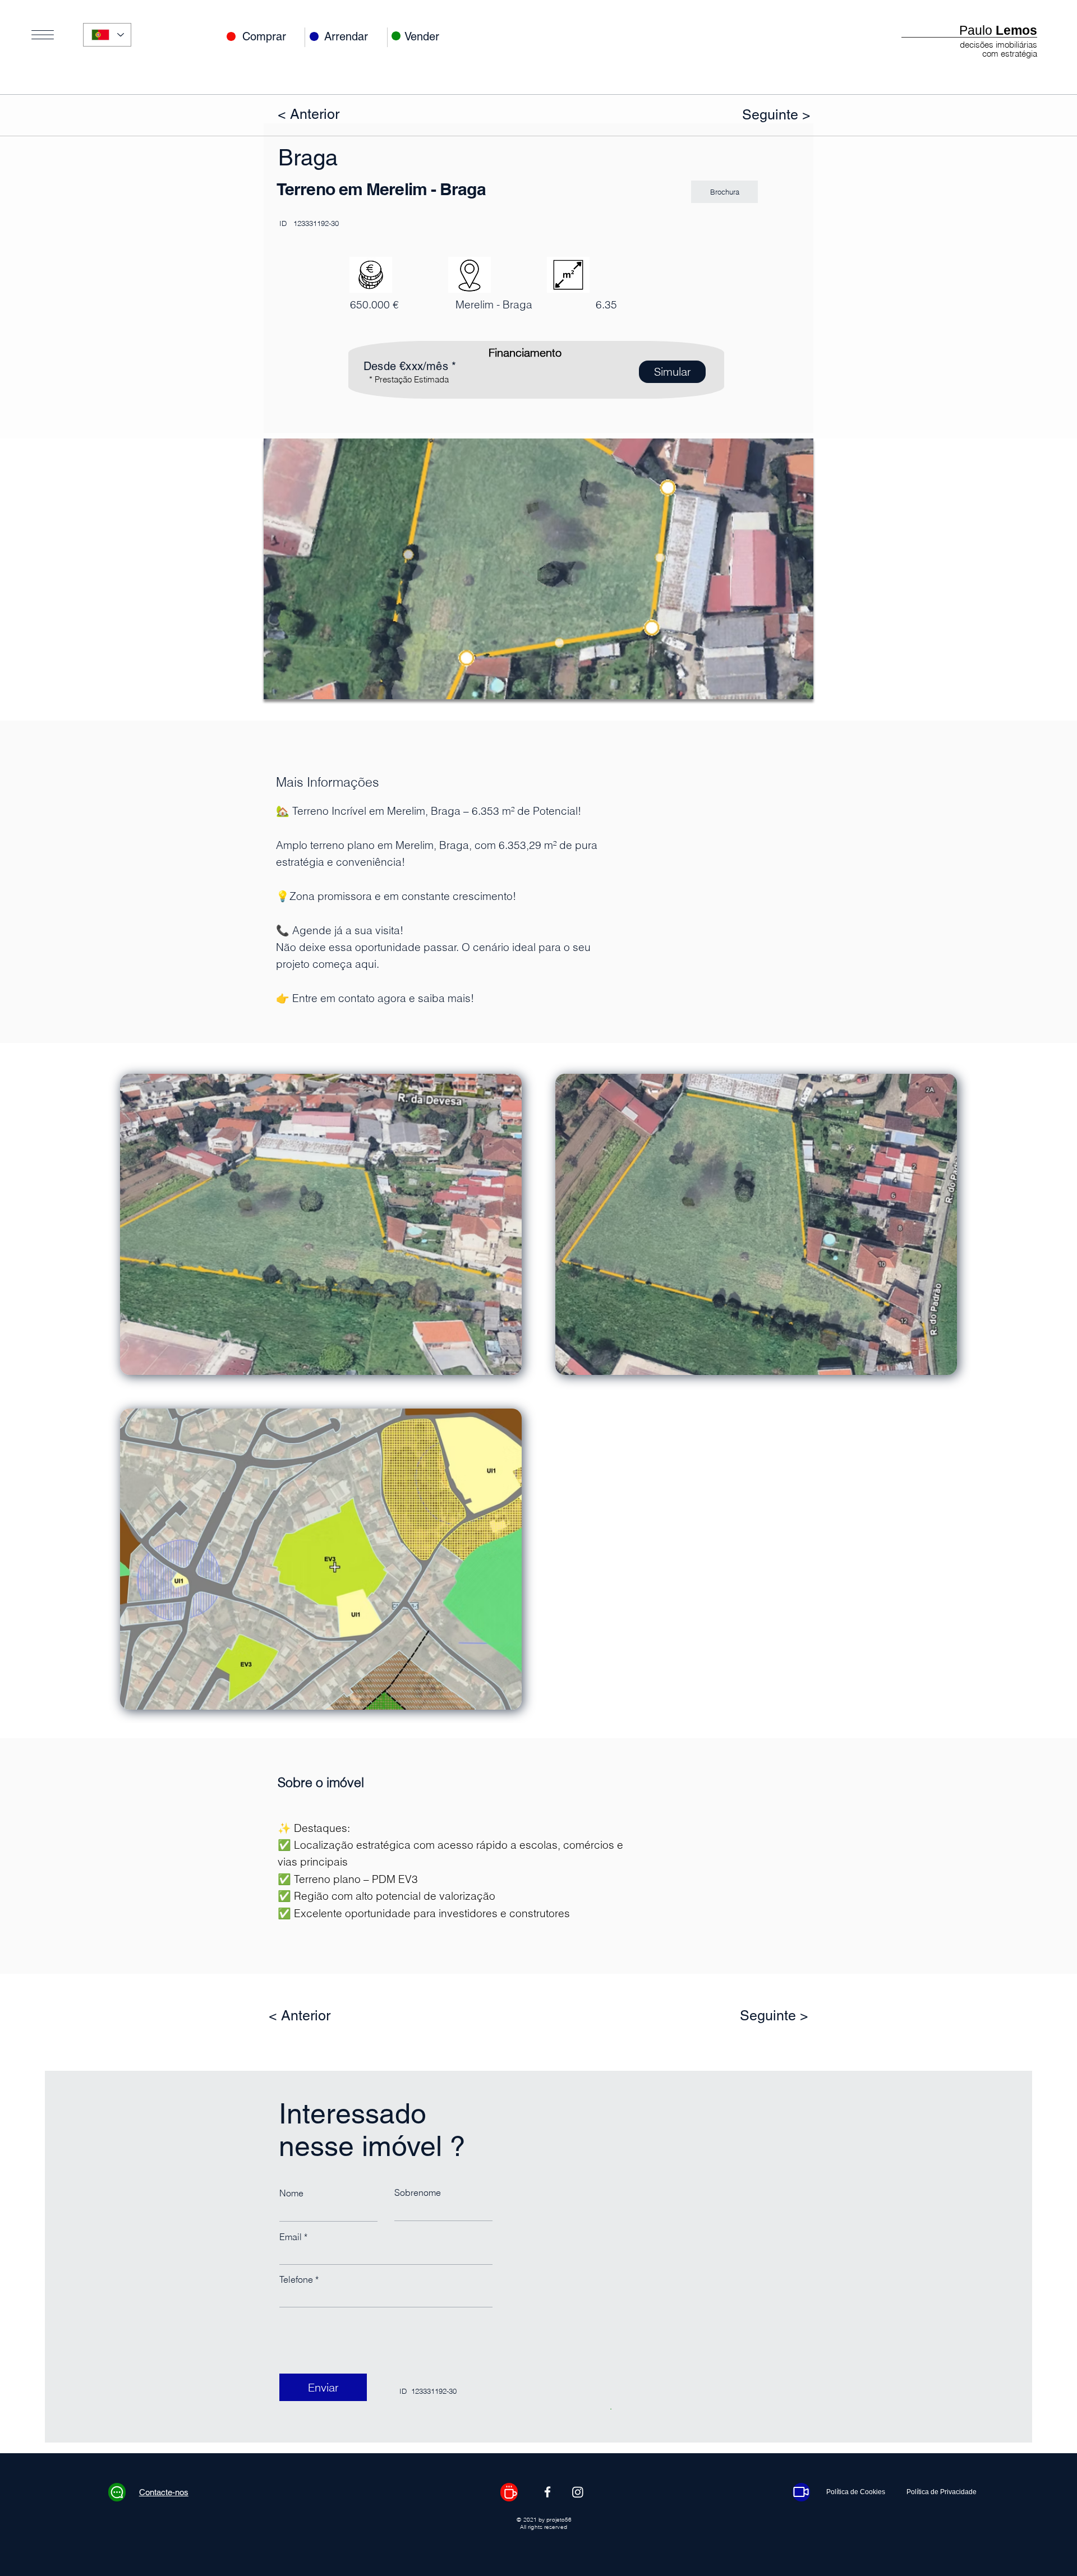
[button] (43, 35)
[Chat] (117, 2492)
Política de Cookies (856, 2492)
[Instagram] (578, 2492)
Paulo (998, 30)
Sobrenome (418, 2192)
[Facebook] (547, 2492)
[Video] (801, 2492)
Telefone (296, 2279)
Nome (291, 2193)
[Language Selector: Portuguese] (107, 35)
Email (291, 2237)
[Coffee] (509, 2492)
